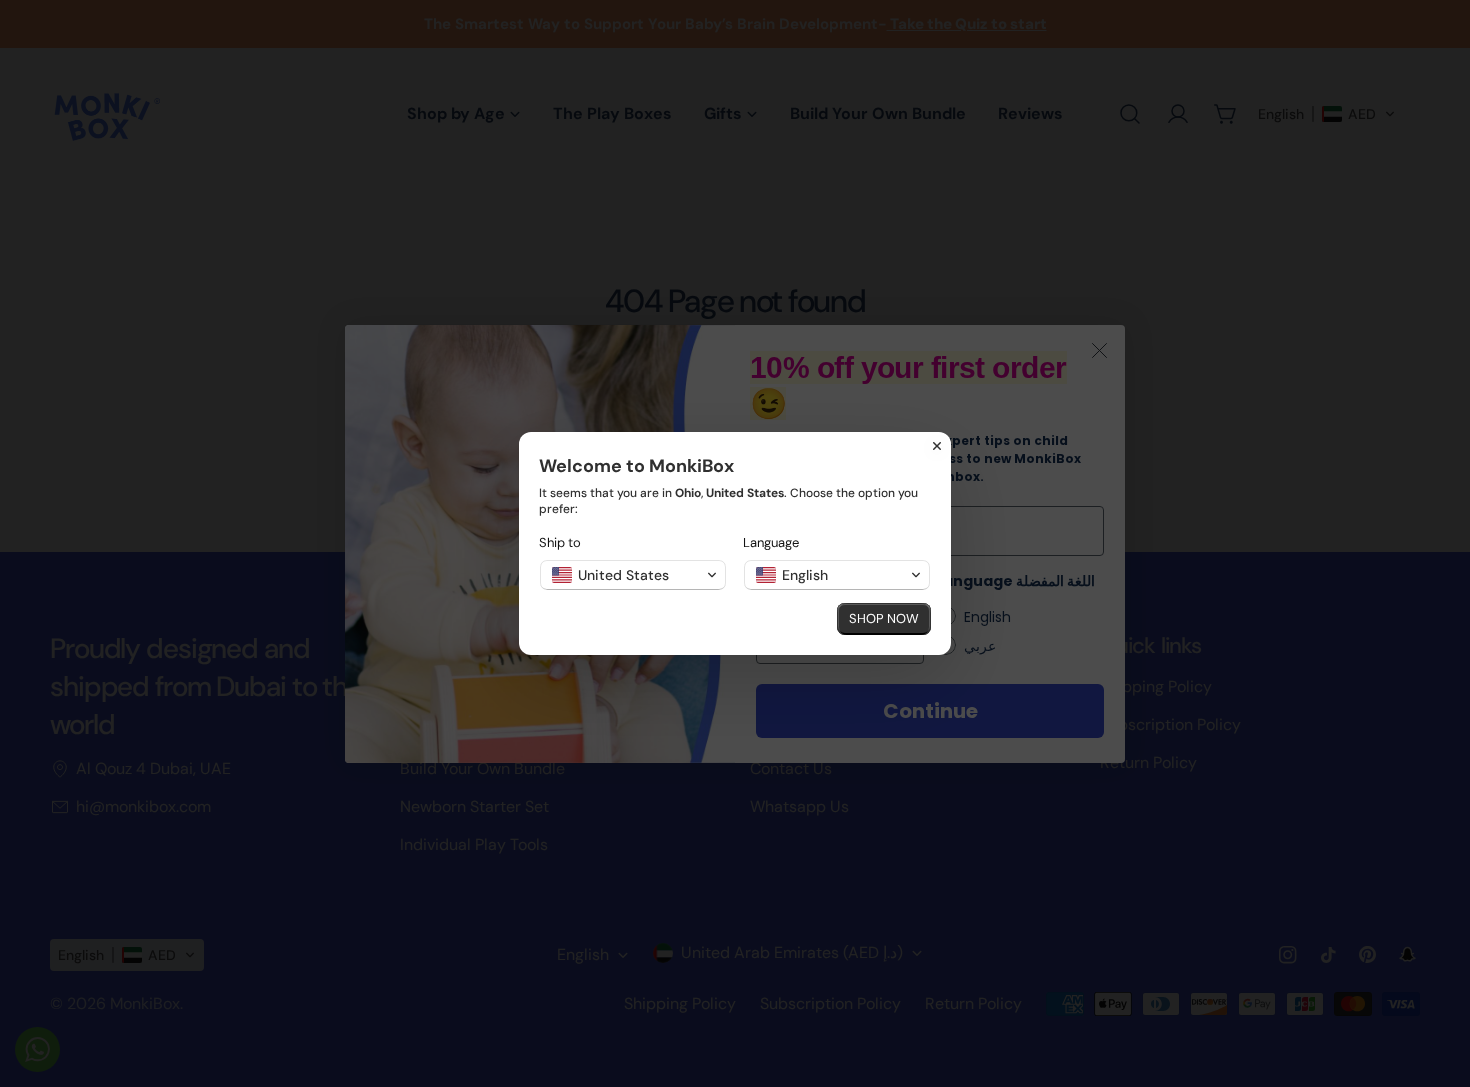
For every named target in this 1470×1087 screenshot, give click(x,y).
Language (771, 542)
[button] (633, 575)
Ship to (560, 542)
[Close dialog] (937, 446)
